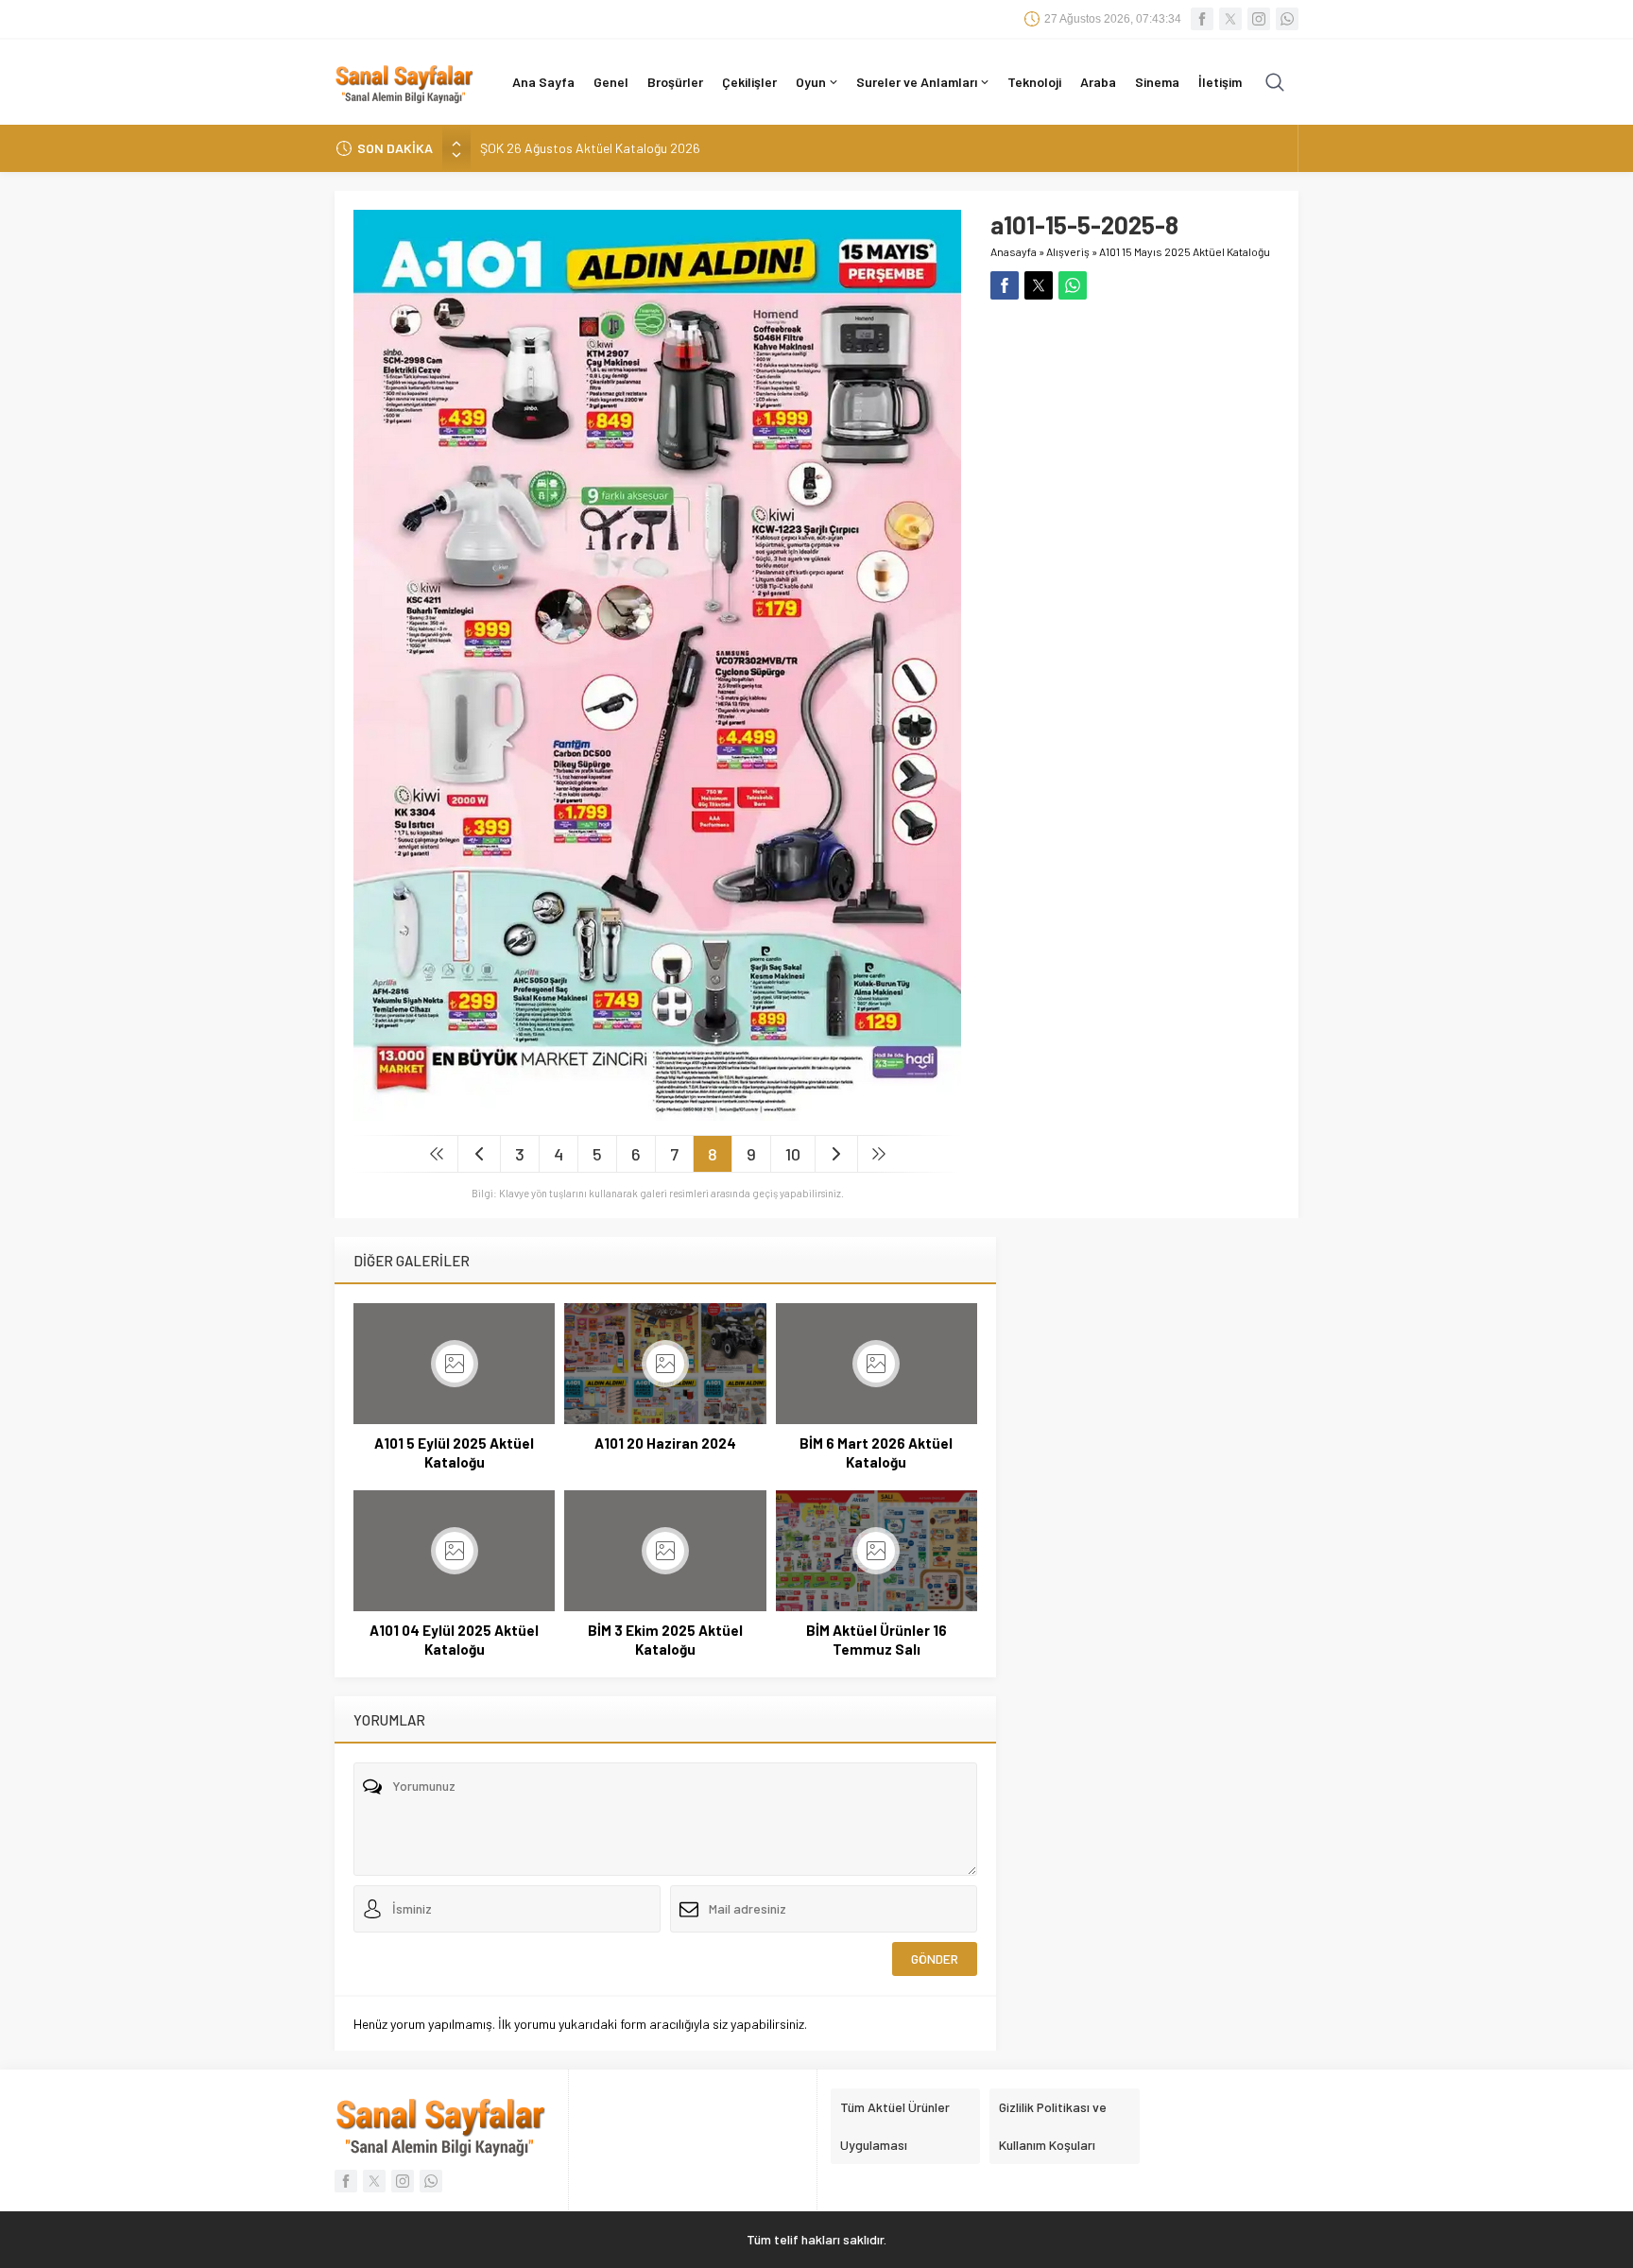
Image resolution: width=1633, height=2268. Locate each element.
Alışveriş (1068, 251)
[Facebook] (1202, 19)
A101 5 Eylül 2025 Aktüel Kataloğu (454, 1452)
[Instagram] (1259, 19)
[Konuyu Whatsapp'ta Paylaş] (1073, 285)
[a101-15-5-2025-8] (657, 1113)
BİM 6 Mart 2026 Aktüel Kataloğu (876, 1452)
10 (793, 1154)
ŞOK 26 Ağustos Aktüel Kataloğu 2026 (590, 148)
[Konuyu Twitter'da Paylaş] (1039, 285)
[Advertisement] (1135, 432)
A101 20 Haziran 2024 (665, 1443)
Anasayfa (1014, 251)
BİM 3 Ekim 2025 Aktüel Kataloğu (665, 1640)
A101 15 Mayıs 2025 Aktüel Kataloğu (1185, 251)
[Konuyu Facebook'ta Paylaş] (1005, 285)
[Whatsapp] (1287, 19)
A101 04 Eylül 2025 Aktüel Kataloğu (454, 1640)
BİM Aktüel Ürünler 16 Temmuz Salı (877, 1640)
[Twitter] (1230, 19)
